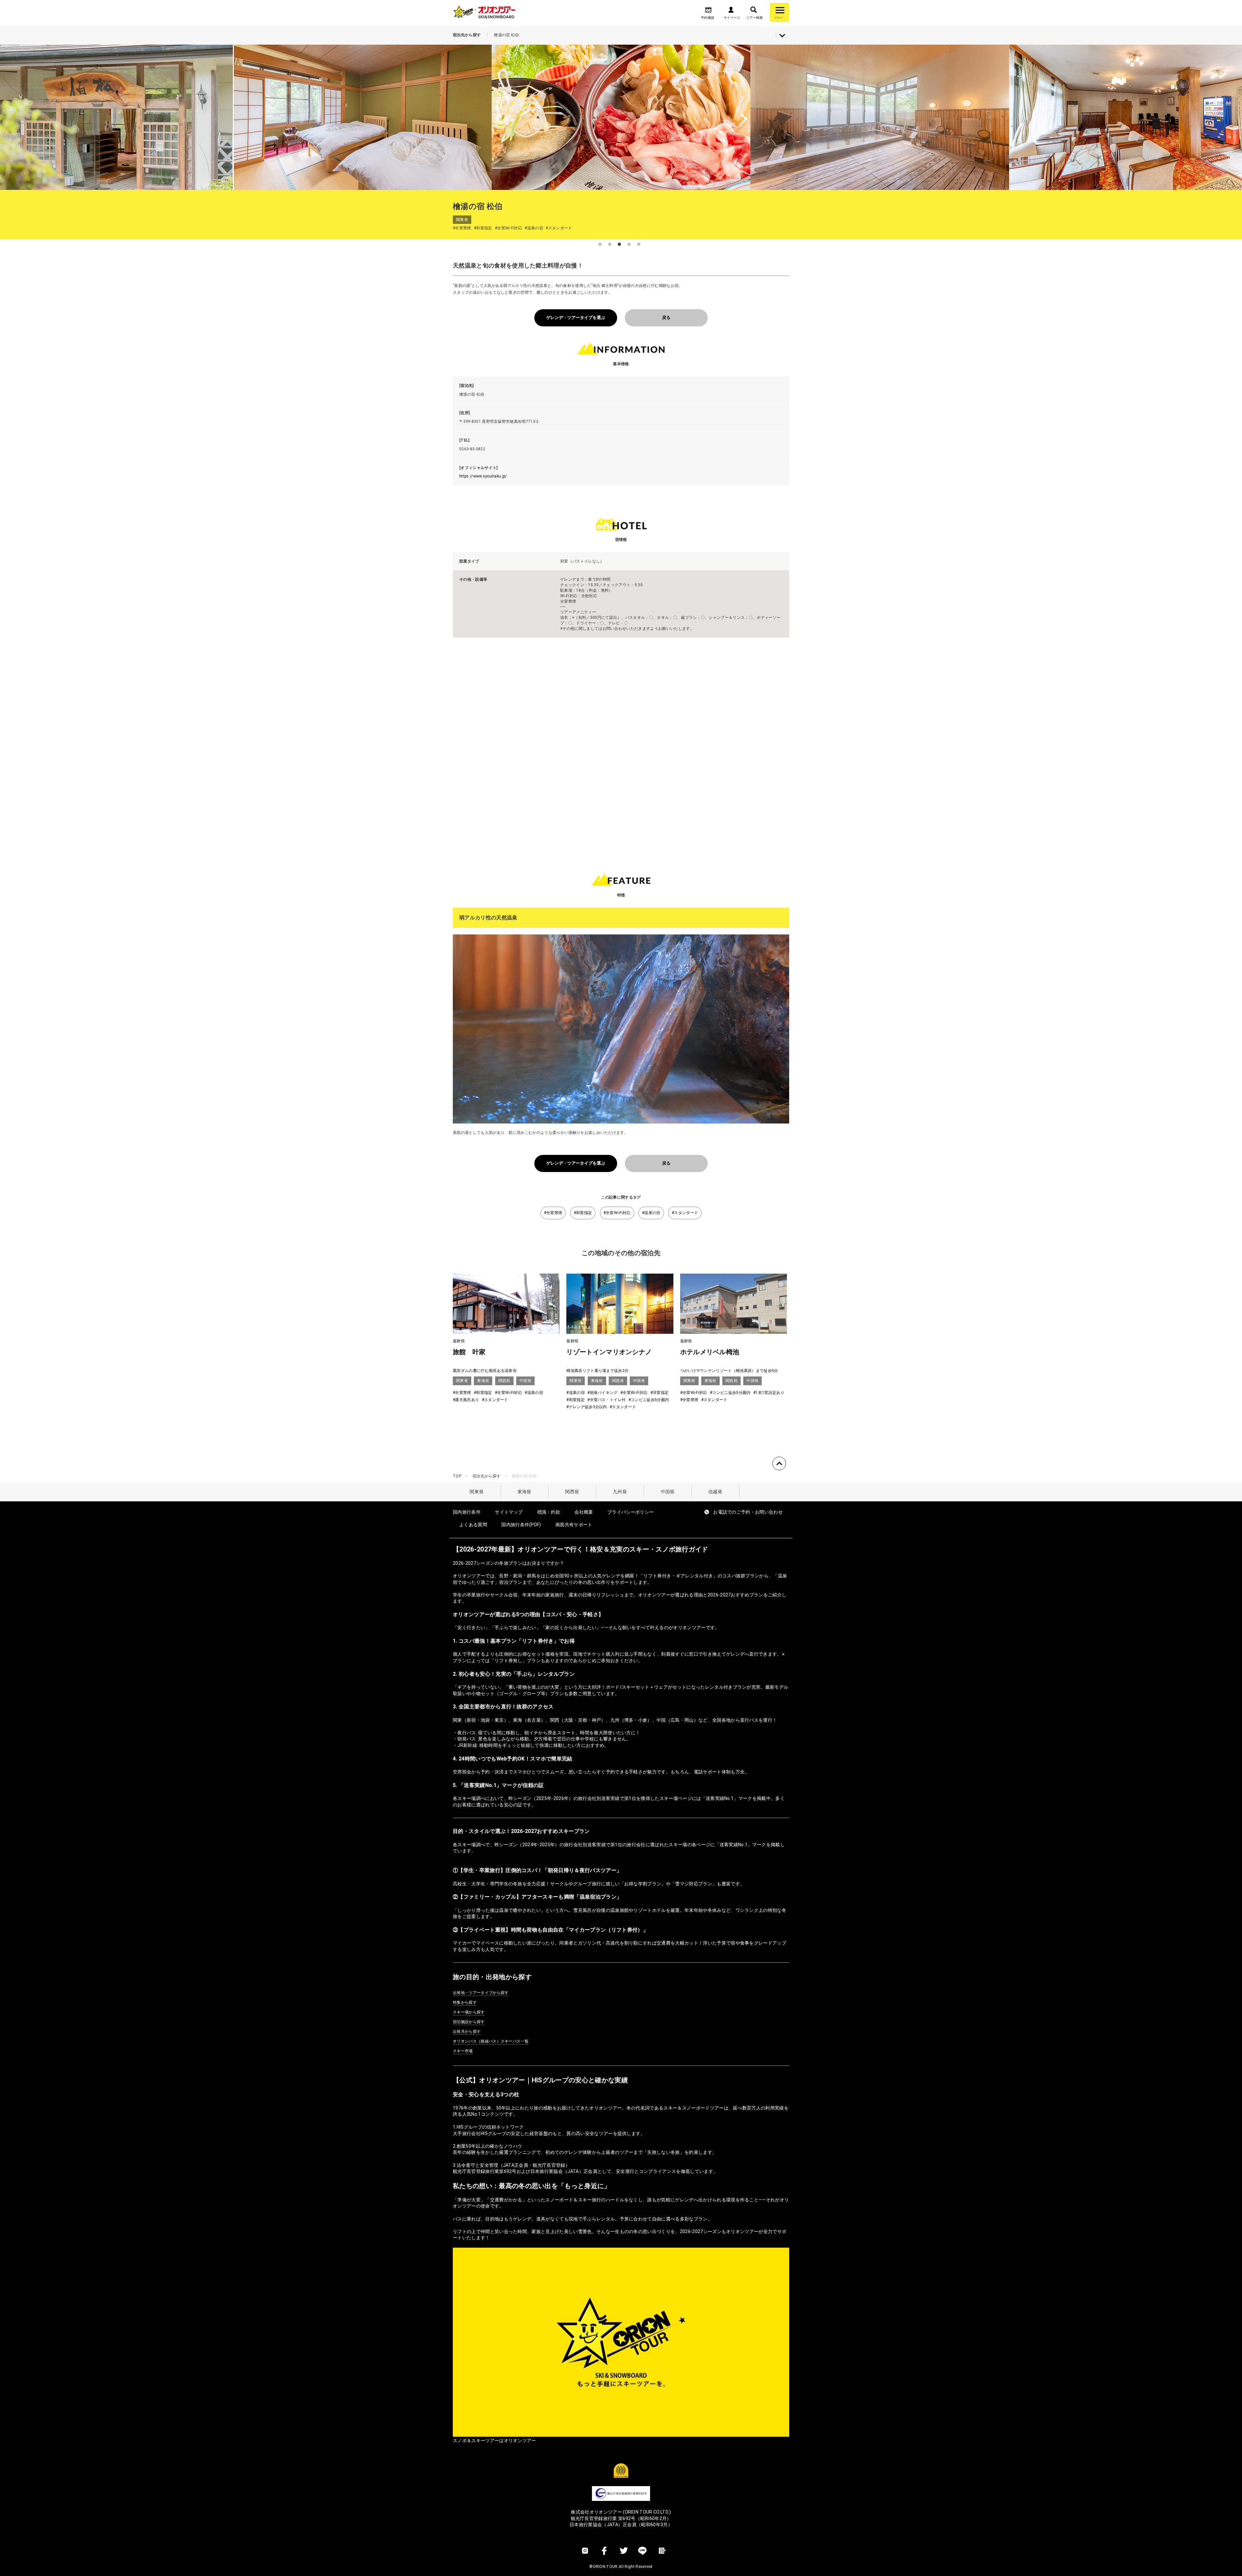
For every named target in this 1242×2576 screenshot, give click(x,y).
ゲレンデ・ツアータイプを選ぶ (576, 318)
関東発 (477, 1492)
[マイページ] (731, 12)
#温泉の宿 (651, 1213)
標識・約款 (549, 1512)
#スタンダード (685, 1213)
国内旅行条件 (467, 1512)
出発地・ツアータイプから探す (481, 1993)
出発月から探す (467, 2032)
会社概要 (584, 1512)
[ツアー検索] (754, 12)
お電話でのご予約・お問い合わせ (748, 1512)
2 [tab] (610, 244)
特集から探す (465, 2002)
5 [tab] (639, 244)
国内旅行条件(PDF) (521, 1525)
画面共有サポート (574, 1525)
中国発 (668, 1492)
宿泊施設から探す (469, 2022)
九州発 (620, 1492)
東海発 (524, 1492)
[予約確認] (708, 12)
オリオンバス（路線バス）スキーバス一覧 (491, 2041)
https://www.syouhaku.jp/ (483, 476)
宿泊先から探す (486, 1476)
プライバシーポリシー (631, 1512)
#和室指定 (583, 1213)
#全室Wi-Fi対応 (617, 1213)
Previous (252, 117)
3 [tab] (619, 244)
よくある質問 (473, 1525)
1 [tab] (600, 244)
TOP (457, 1476)
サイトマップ (509, 1512)
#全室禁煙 (553, 1213)
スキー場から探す (469, 2012)
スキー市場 (463, 2051)
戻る (666, 318)
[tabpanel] (621, 117)
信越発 (715, 1492)
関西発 (572, 1492)
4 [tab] (629, 244)
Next (990, 117)
